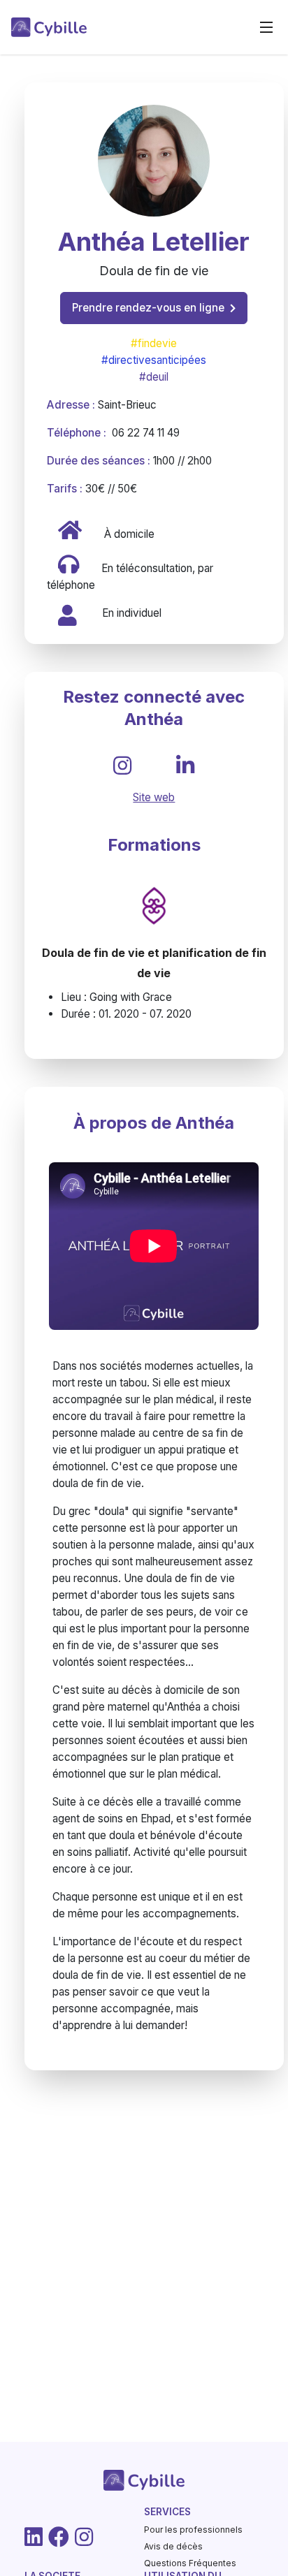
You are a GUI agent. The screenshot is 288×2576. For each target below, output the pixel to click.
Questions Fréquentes (190, 2563)
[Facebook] (59, 2537)
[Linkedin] (34, 2537)
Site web (154, 797)
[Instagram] (84, 2537)
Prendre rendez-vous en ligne (148, 308)
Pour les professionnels (193, 2530)
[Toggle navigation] (266, 27)
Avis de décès (173, 2546)
